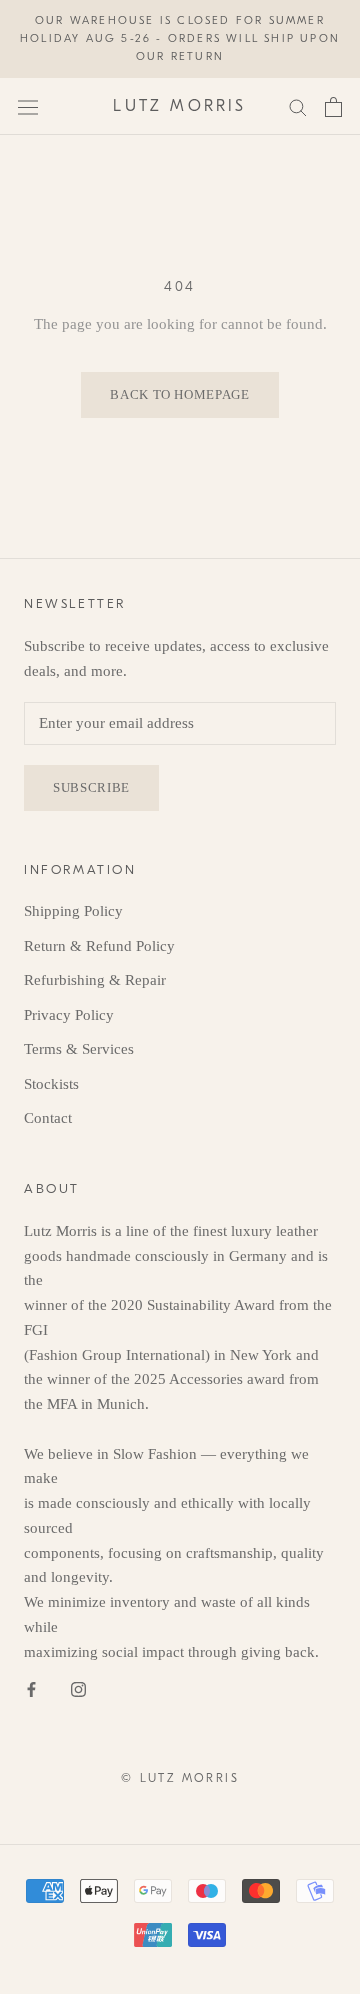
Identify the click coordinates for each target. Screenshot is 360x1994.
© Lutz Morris (180, 1778)
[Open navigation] (28, 107)
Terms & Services (79, 1049)
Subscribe (91, 787)
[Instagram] (78, 1687)
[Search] (298, 106)
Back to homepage (179, 394)
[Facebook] (31, 1687)
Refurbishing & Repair (95, 980)
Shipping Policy (73, 911)
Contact (48, 1118)
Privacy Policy (69, 1015)
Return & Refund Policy (99, 946)
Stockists (51, 1084)
